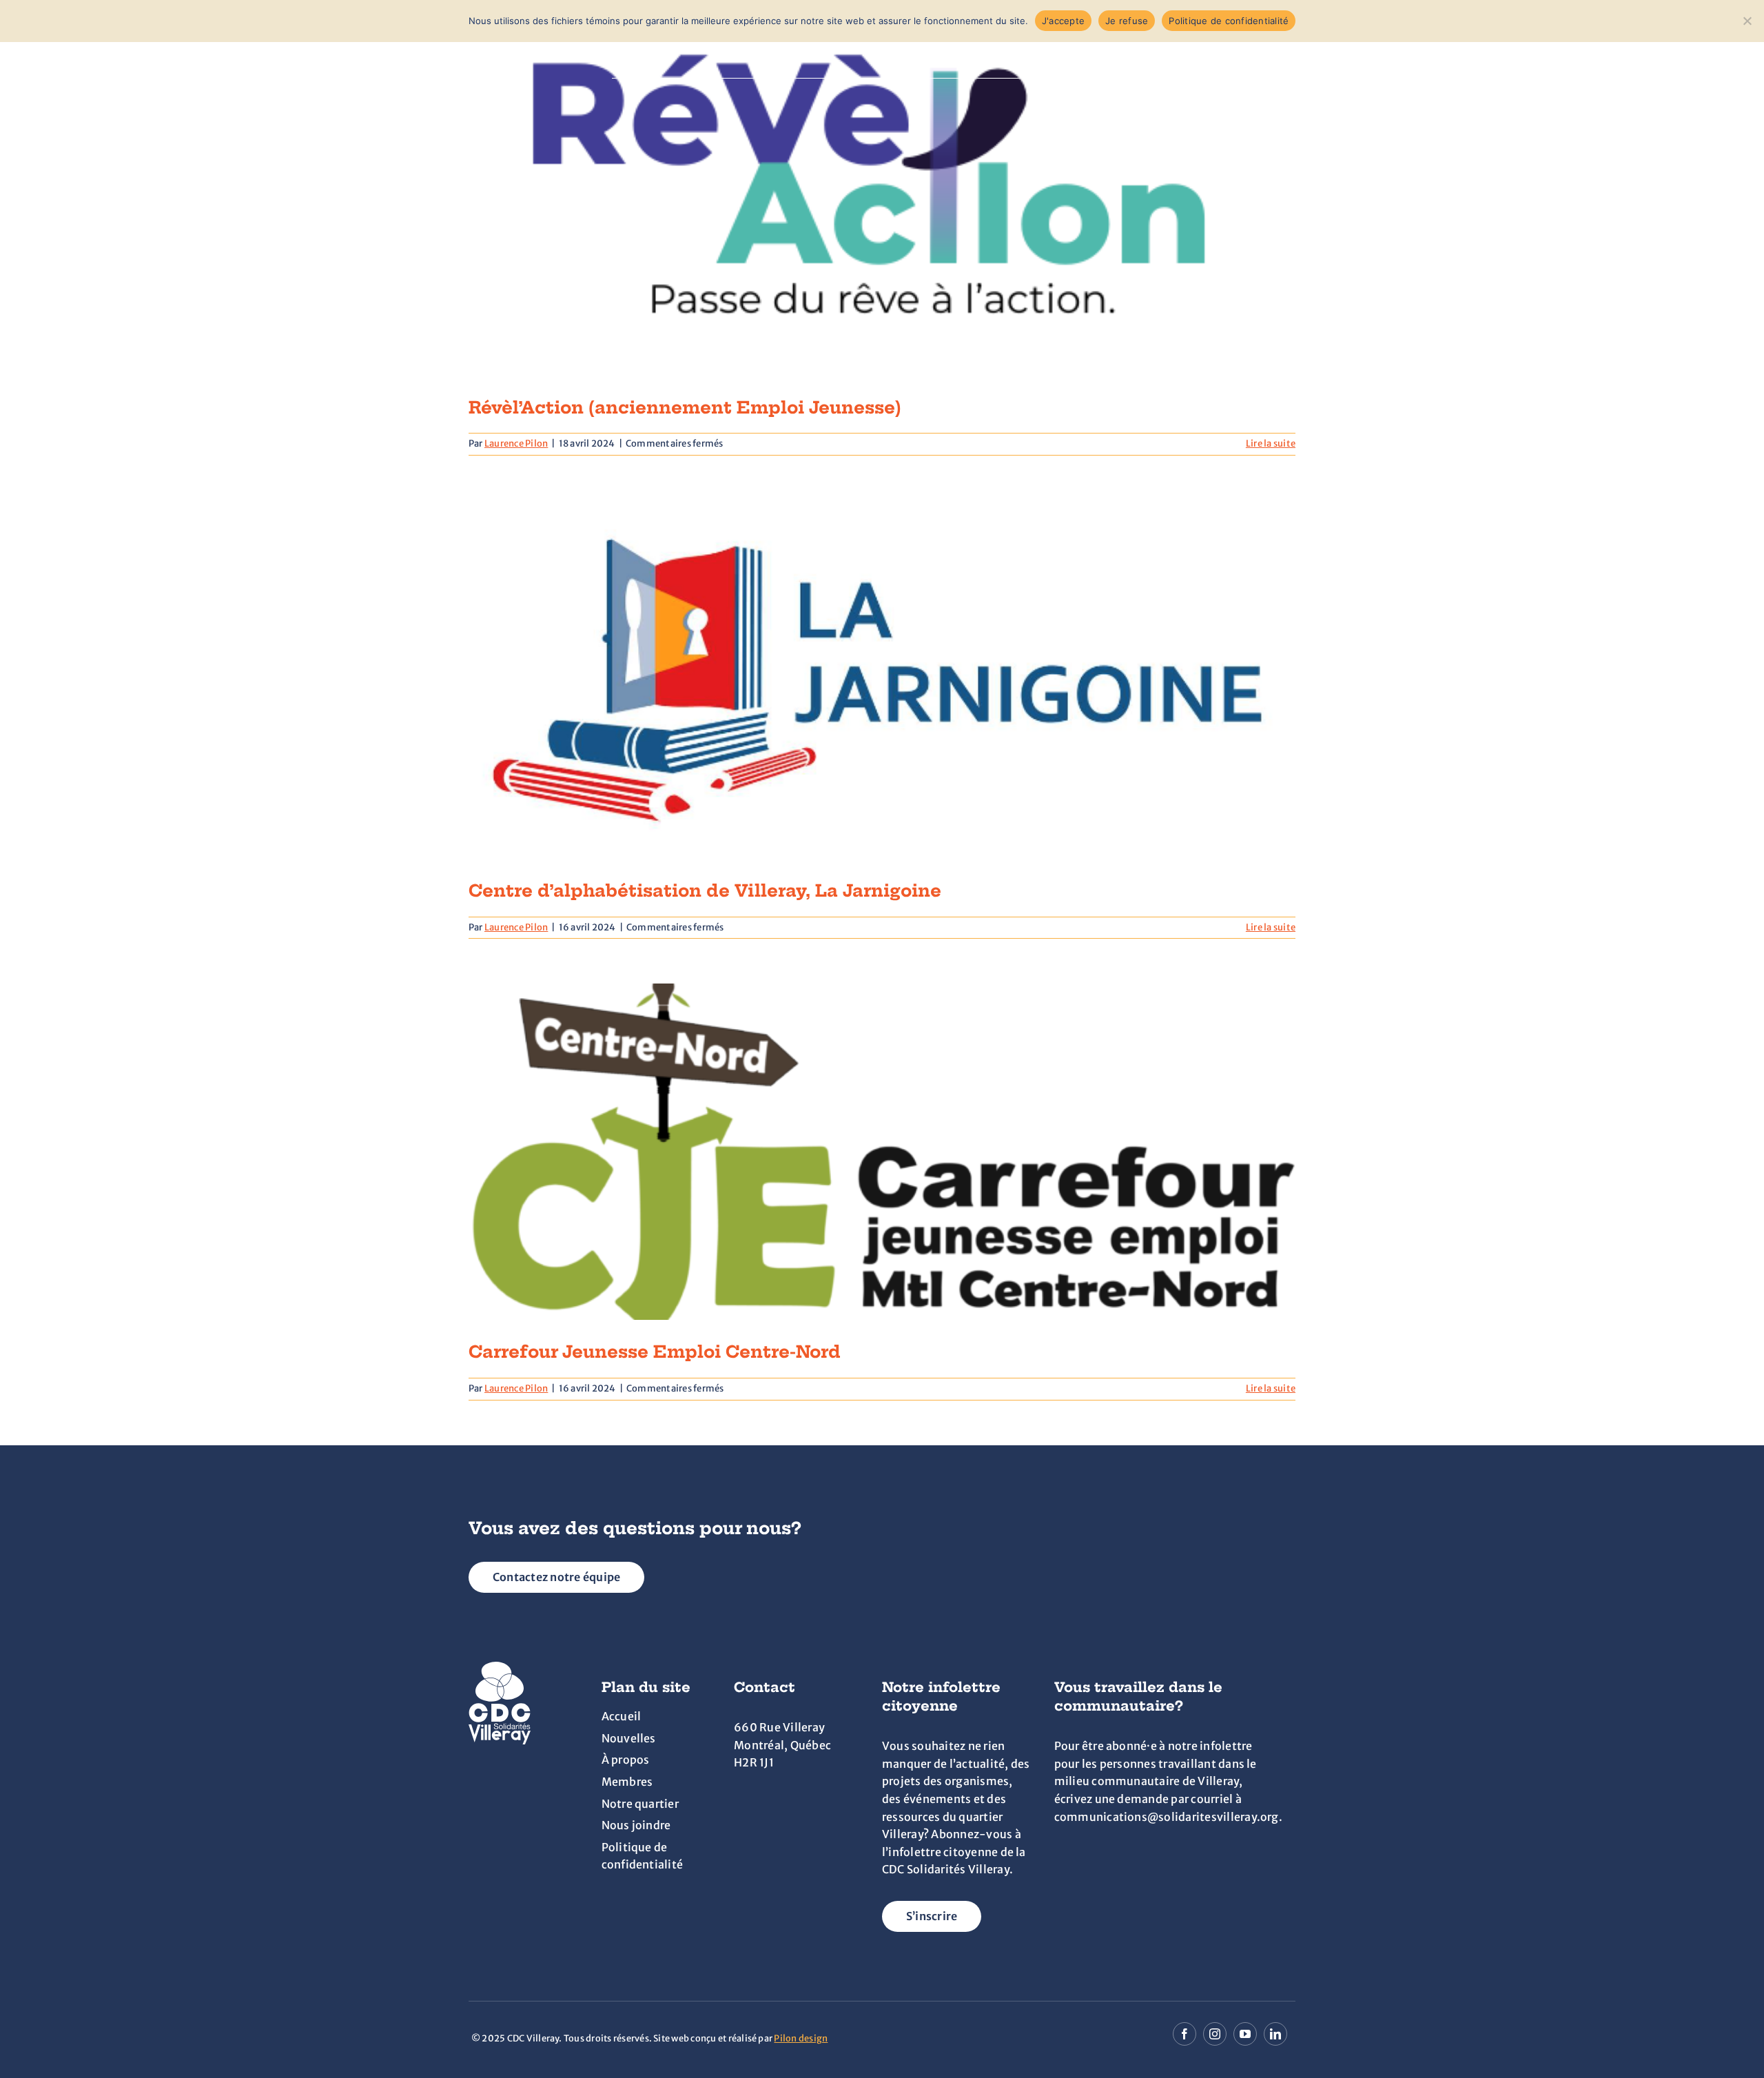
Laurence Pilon (516, 444)
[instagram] (1215, 2034)
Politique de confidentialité (1229, 21)
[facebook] (1184, 2034)
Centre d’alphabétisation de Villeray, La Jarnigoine (705, 890)
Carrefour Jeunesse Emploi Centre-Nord (655, 1352)
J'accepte (1063, 21)
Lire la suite (1271, 444)
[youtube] (1245, 2034)
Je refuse (1127, 21)
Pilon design (801, 2038)
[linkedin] (1275, 2034)
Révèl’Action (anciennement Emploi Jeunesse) (685, 407)
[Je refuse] (1747, 21)
